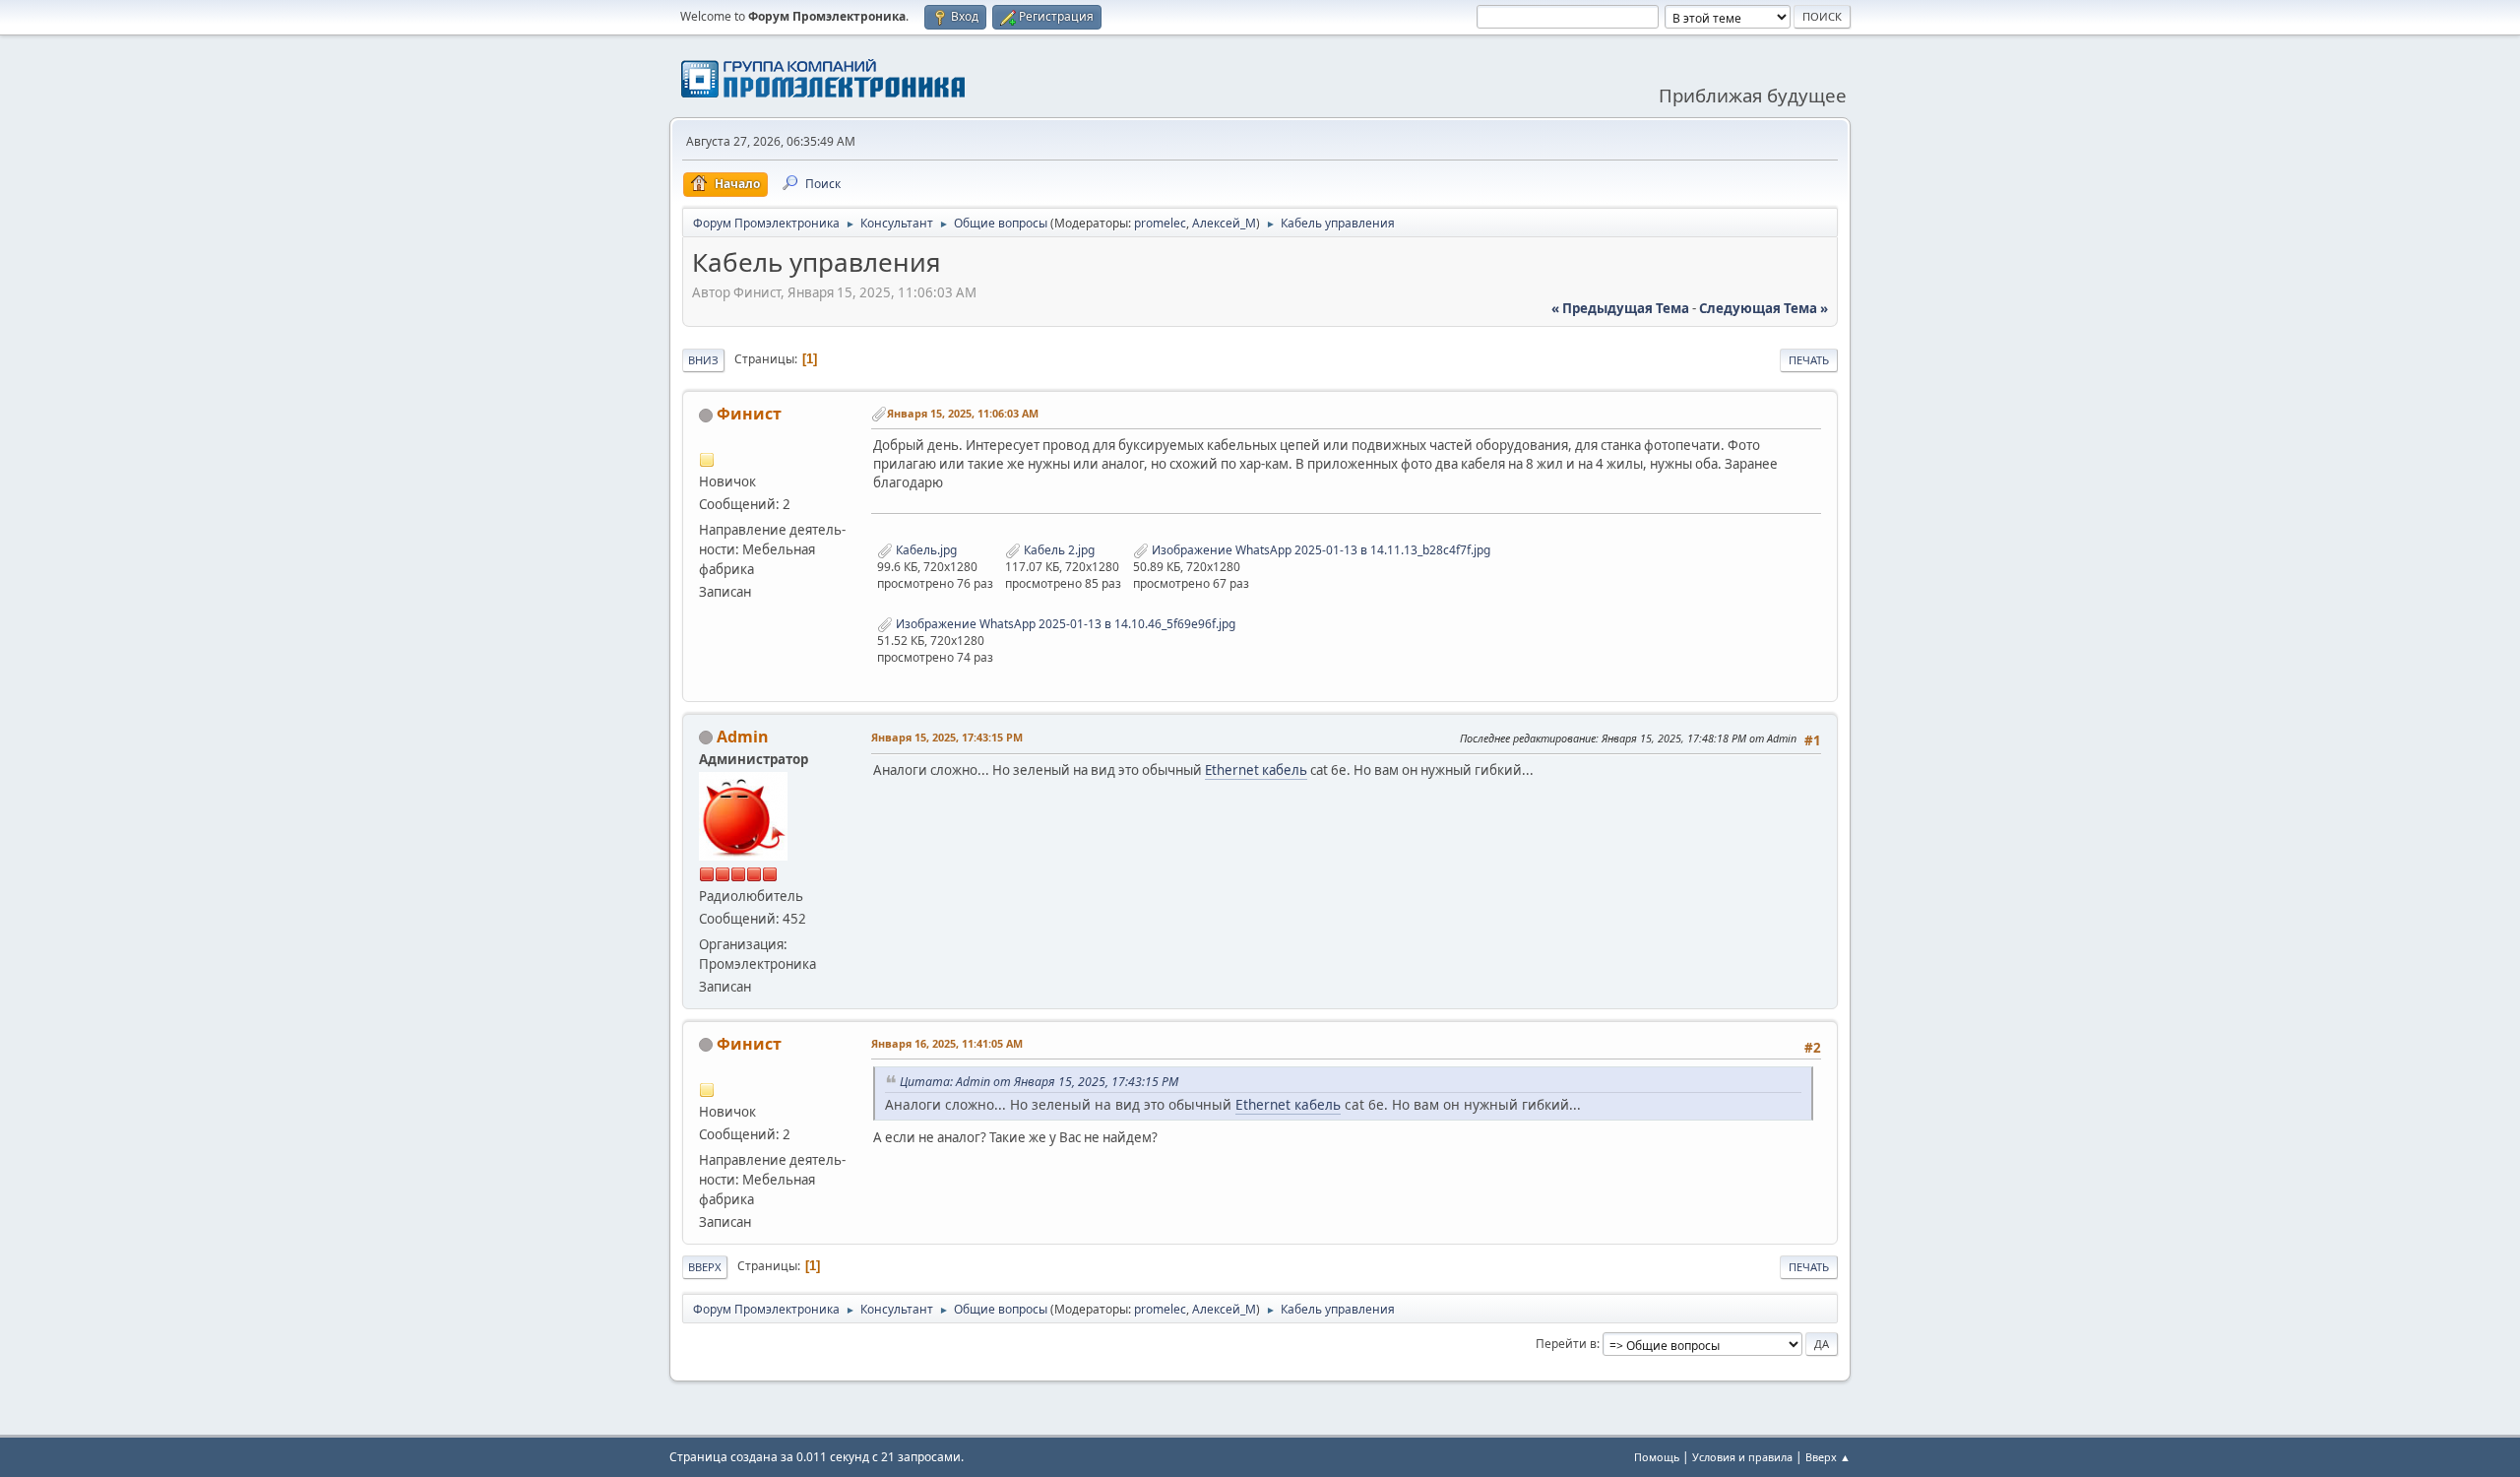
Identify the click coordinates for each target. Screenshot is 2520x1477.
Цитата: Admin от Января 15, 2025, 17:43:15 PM (1039, 1082)
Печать (1809, 360)
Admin (743, 737)
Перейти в (1566, 1344)
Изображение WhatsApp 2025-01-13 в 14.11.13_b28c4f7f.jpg (1320, 550)
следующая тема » (1764, 308)
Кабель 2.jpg (1058, 550)
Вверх (705, 1267)
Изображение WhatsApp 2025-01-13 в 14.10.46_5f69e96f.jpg (1064, 624)
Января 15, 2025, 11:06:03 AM (963, 413)
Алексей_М (1224, 223)
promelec (1160, 223)
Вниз (703, 360)
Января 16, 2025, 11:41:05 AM (947, 1043)
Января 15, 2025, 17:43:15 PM (947, 737)
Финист (749, 414)
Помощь (1657, 1457)
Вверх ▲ (1828, 1457)
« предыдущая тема (1620, 308)
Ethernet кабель (1256, 770)
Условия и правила (1742, 1457)
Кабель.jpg (925, 550)
